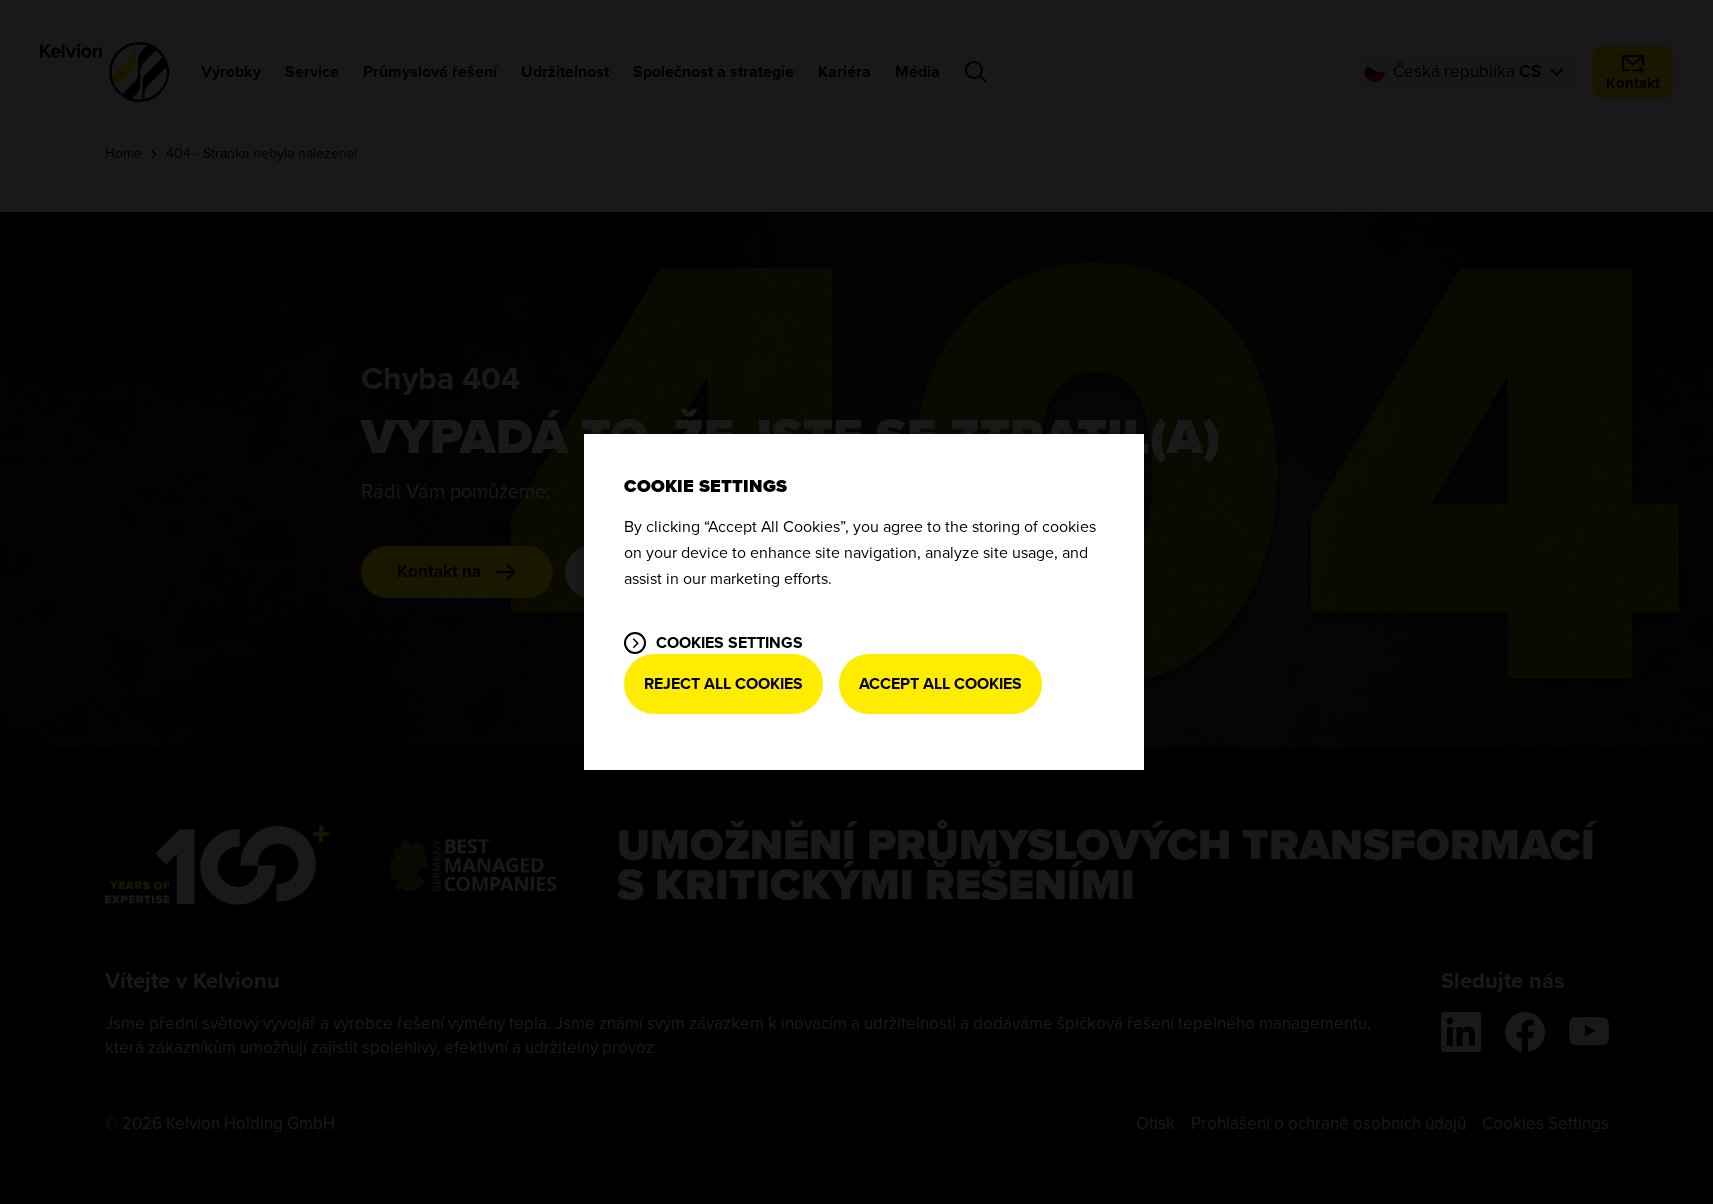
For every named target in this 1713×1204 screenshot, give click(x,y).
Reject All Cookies (723, 684)
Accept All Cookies (940, 684)
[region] (864, 602)
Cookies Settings (729, 643)
